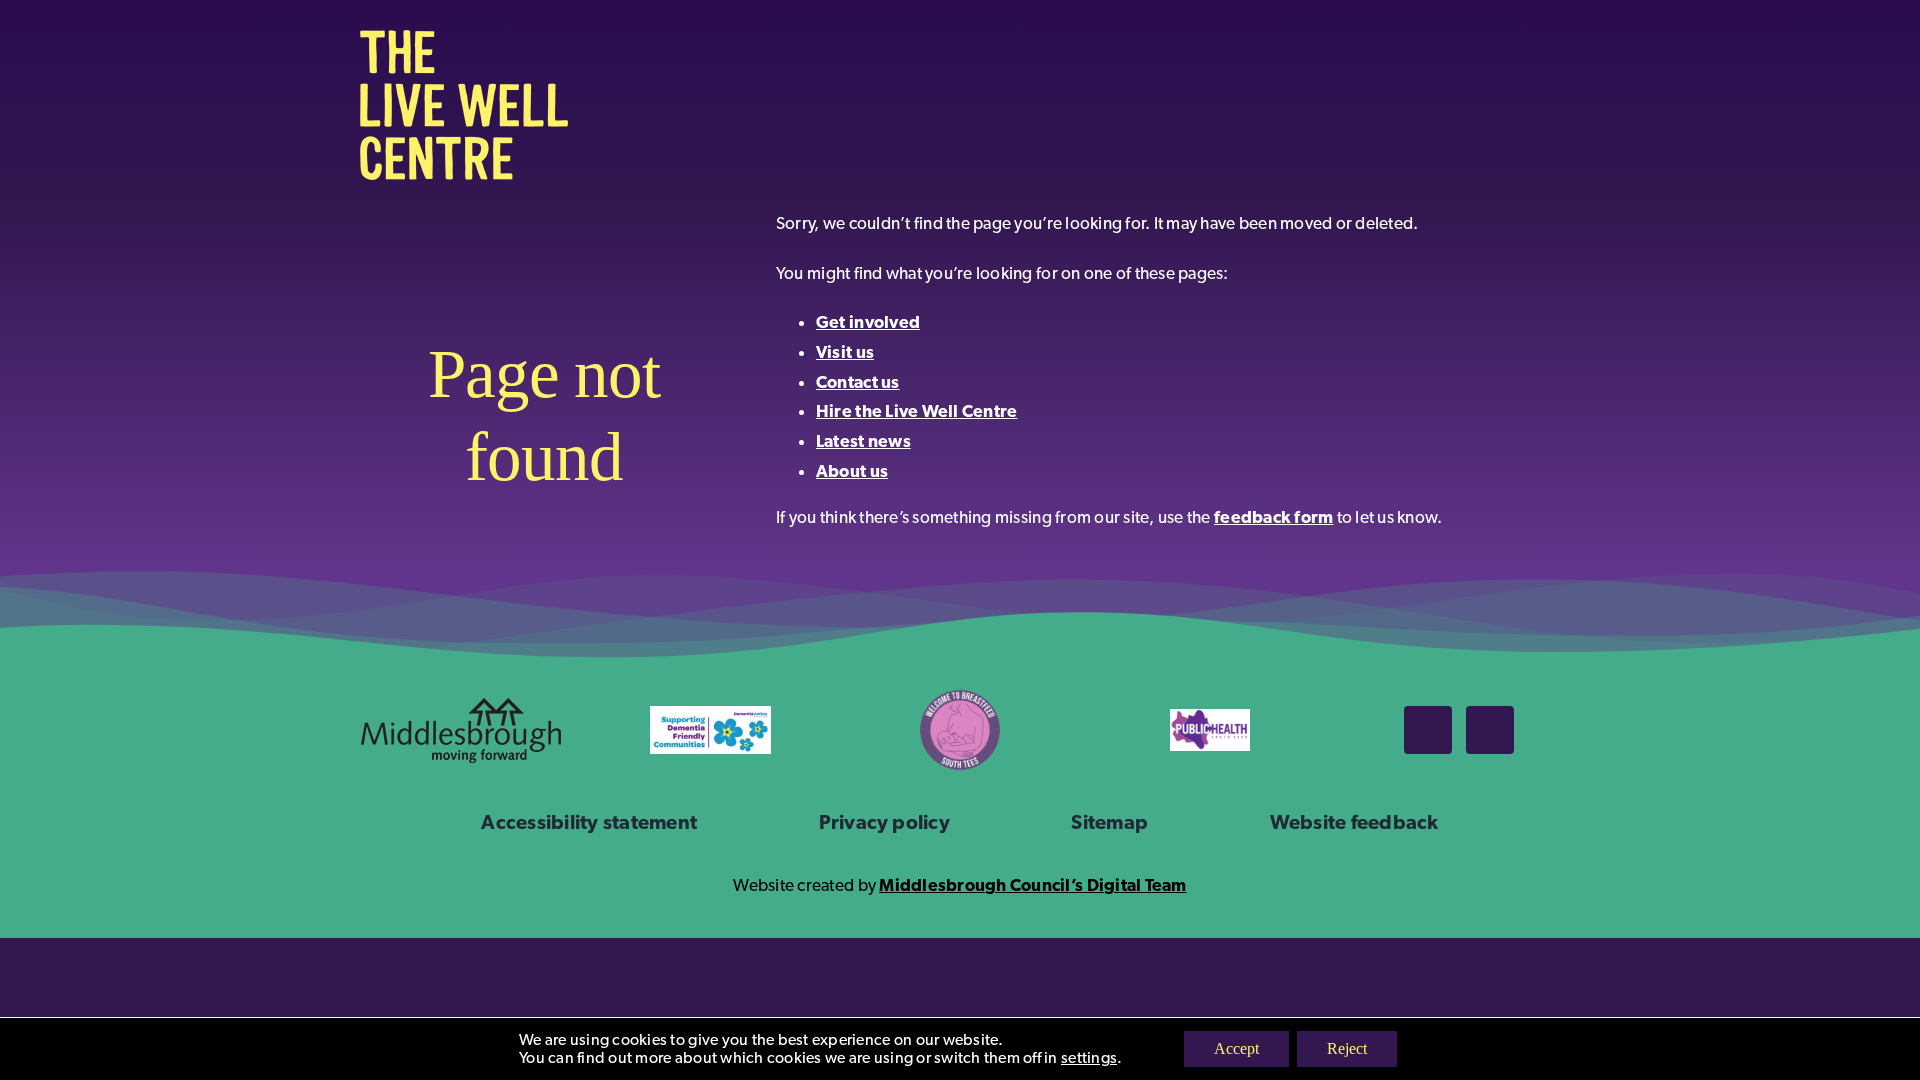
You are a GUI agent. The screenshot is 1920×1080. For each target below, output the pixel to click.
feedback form (1273, 517)
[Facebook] (1428, 730)
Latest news (863, 441)
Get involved (868, 322)
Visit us (845, 352)
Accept (1236, 1048)
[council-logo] (461, 706)
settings (1089, 1058)
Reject (1347, 1048)
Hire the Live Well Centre (916, 411)
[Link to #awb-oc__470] (1532, 105)
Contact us (858, 382)
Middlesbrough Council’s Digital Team (1032, 885)
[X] (1490, 730)
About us (852, 471)
